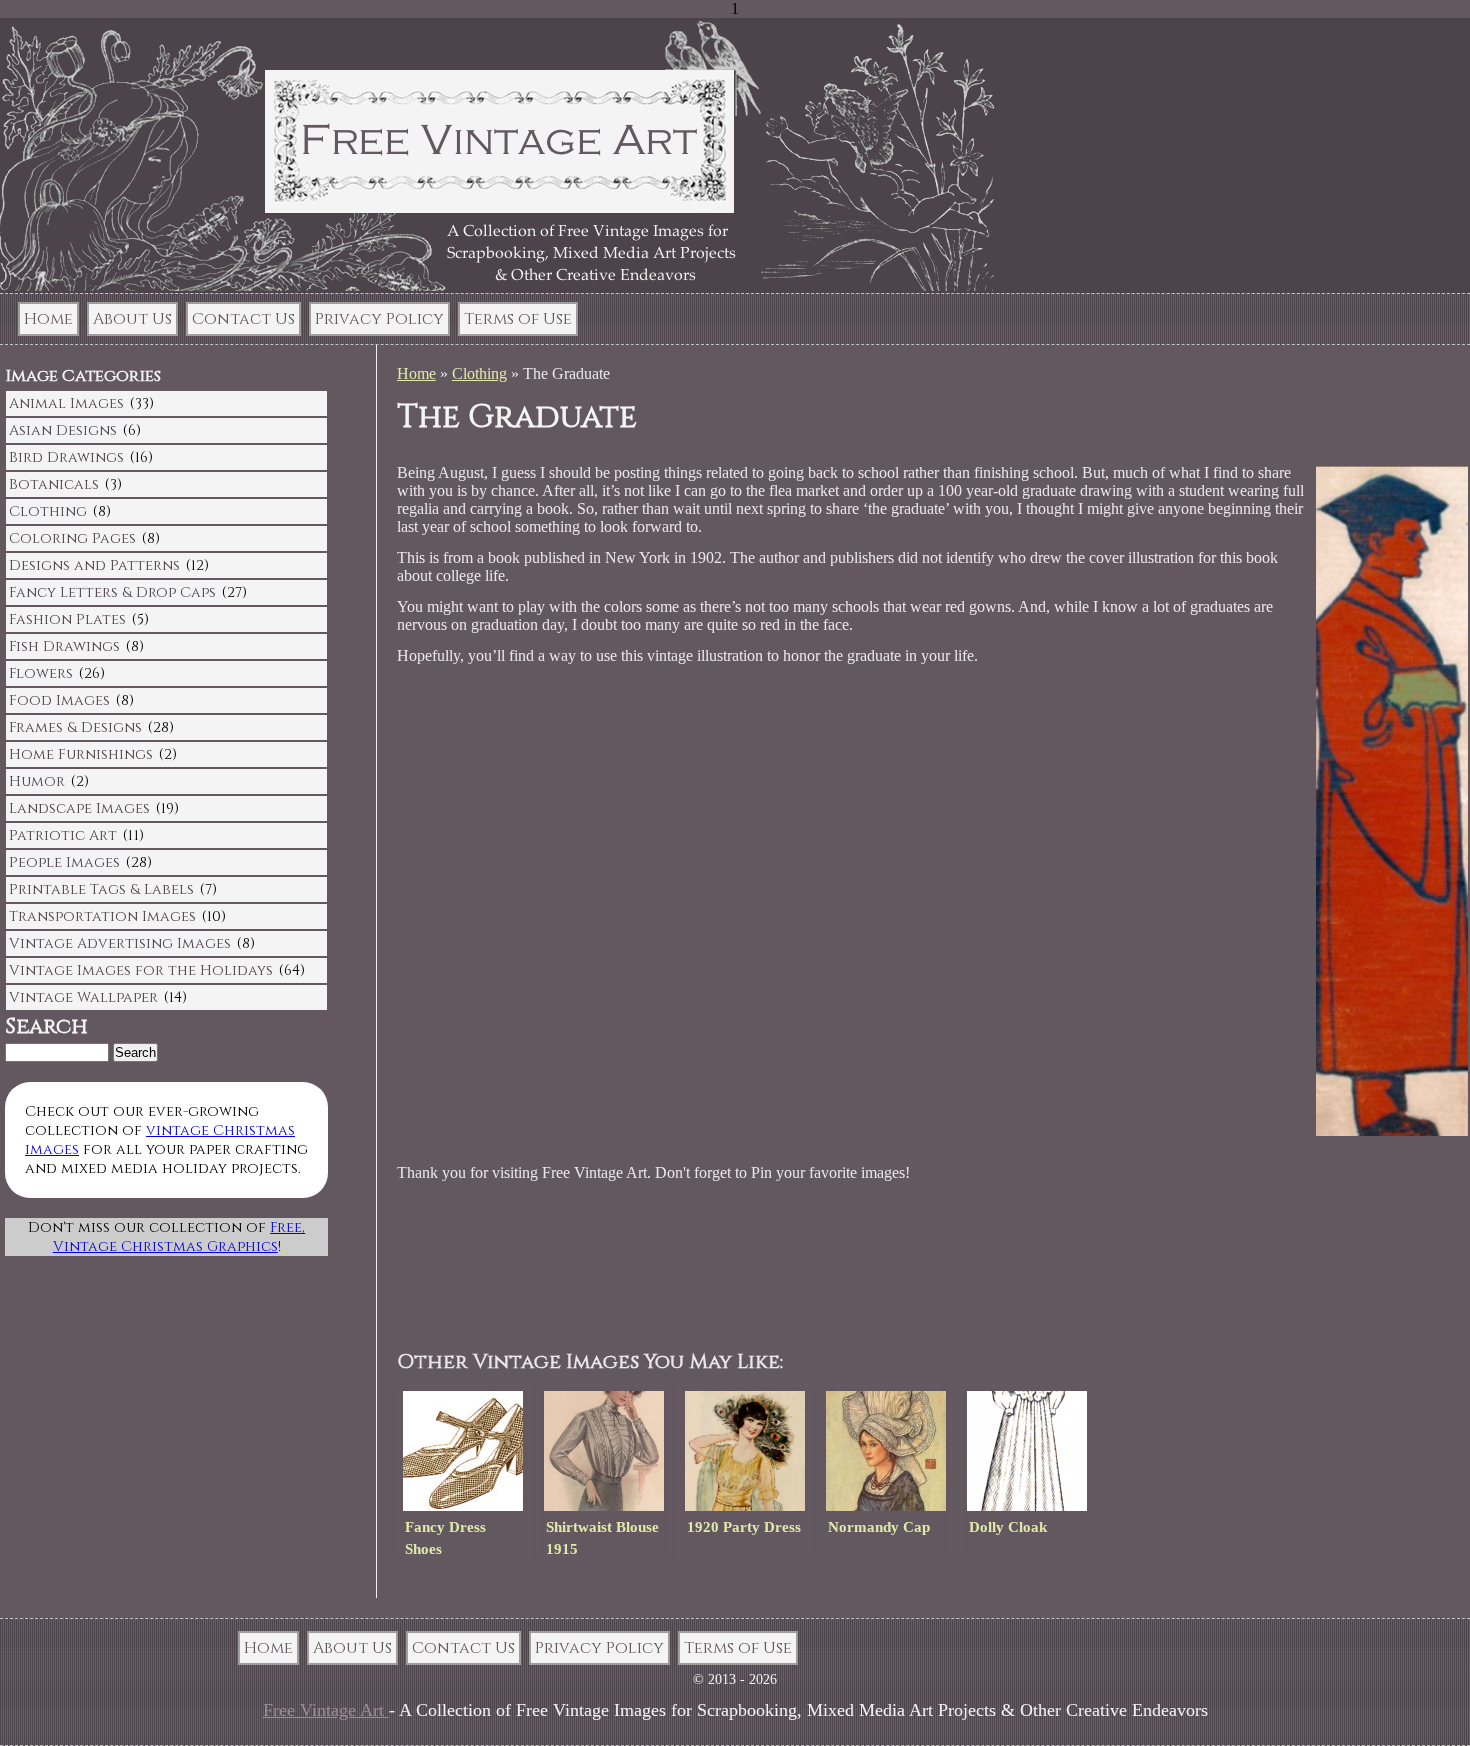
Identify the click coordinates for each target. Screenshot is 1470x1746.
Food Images (59, 700)
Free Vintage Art (326, 1710)
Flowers (41, 673)
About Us (132, 319)
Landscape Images (79, 808)
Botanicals (54, 484)
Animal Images (66, 403)
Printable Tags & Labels (101, 889)
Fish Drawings (64, 646)
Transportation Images (102, 916)
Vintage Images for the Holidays (141, 970)
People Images (64, 862)
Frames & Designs (75, 727)
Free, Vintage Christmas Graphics (179, 1237)
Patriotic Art (63, 835)
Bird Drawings (66, 457)
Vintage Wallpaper (83, 997)
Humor (37, 781)
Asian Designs (63, 430)
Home (48, 319)
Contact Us (243, 319)
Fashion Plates (67, 619)
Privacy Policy (379, 319)
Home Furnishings (81, 754)
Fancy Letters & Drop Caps (112, 592)
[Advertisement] (781, 1267)
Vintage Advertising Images (120, 943)
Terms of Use (518, 319)
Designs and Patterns (94, 565)
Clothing (479, 373)
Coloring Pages (72, 538)
